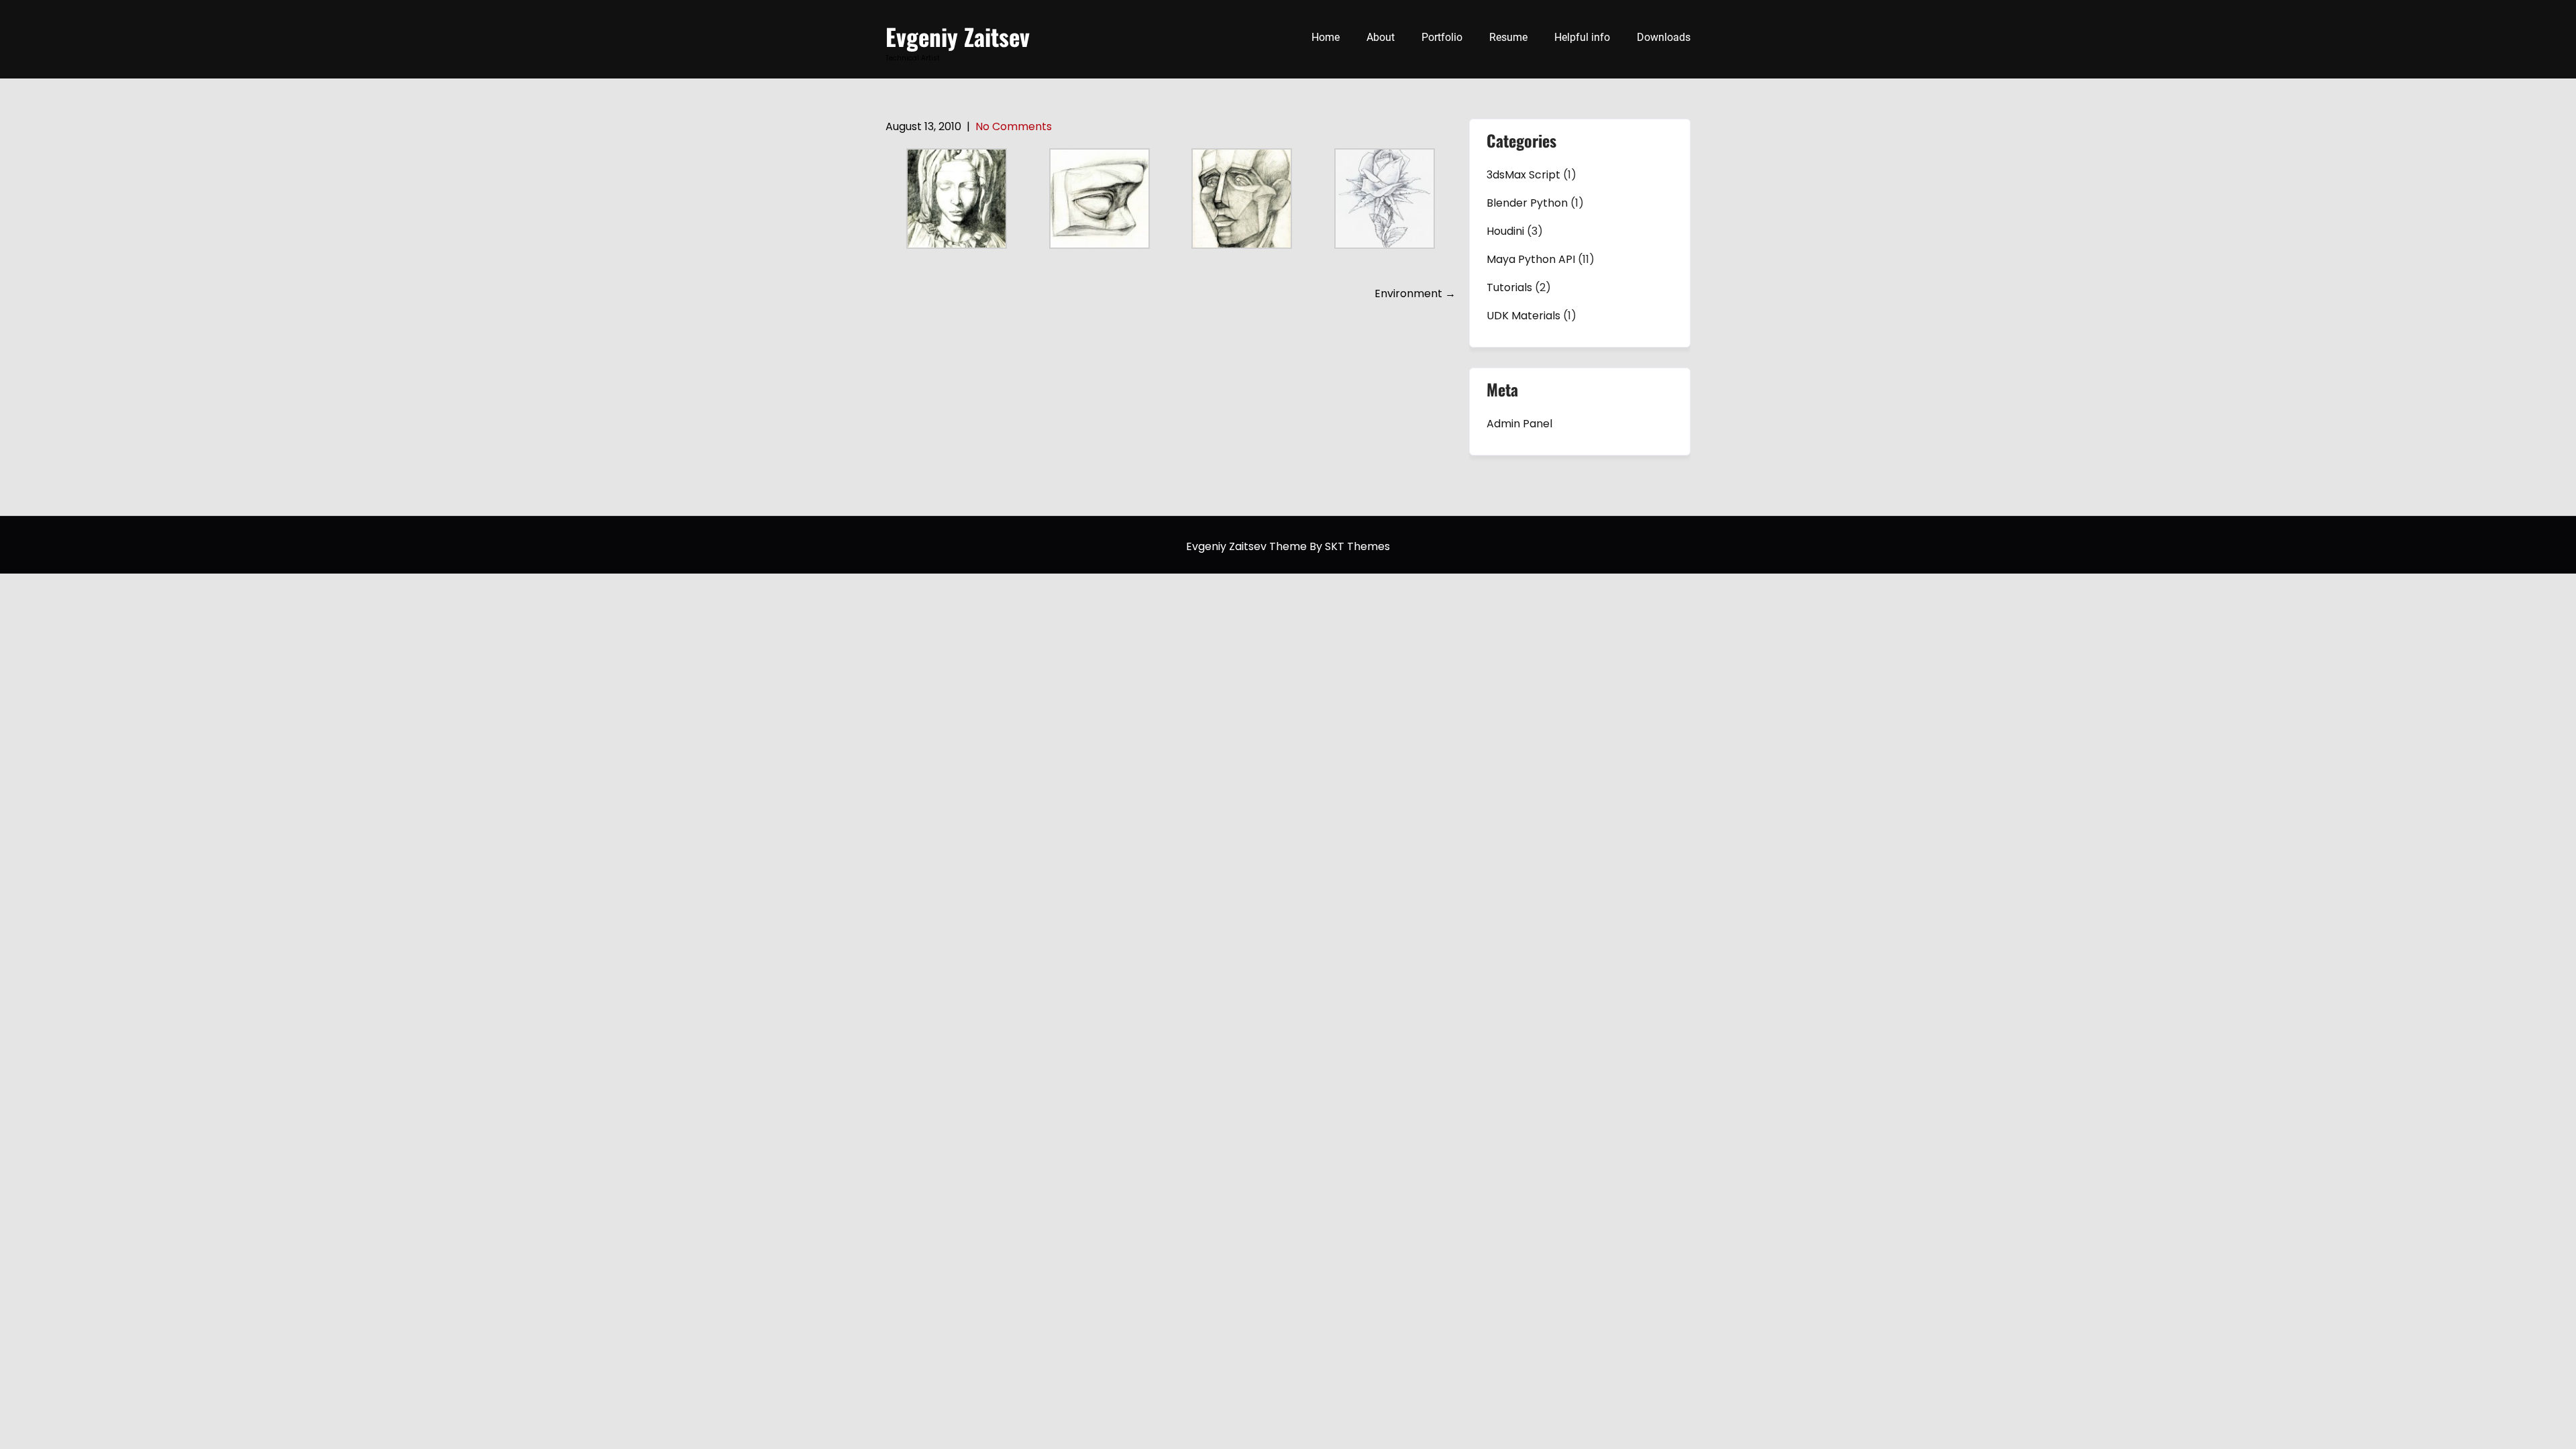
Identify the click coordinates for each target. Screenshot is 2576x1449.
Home (1326, 37)
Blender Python (1527, 203)
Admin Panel (1519, 424)
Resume (1508, 37)
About (1381, 37)
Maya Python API (1531, 259)
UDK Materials (1523, 316)
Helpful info (1582, 37)
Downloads (1664, 37)
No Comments (1014, 126)
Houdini (1505, 231)
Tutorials (1509, 287)
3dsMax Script (1523, 175)
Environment (1415, 293)
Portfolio (1442, 37)
